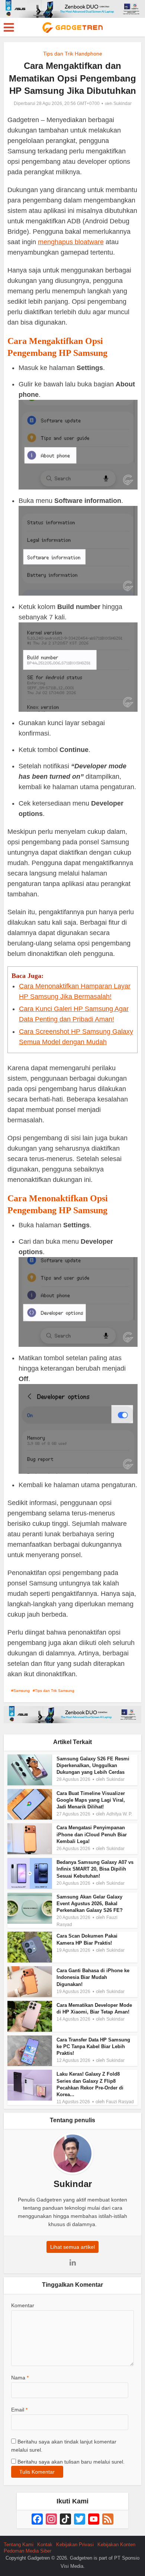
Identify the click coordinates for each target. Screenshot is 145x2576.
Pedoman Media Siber (28, 2551)
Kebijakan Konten (116, 2545)
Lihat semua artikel (72, 2247)
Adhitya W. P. (119, 1814)
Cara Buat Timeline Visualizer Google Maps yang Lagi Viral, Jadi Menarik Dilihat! (91, 1800)
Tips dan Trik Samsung (55, 1691)
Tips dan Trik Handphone (73, 54)
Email (19, 2410)
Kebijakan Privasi (75, 2545)
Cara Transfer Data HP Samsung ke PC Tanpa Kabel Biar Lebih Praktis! (93, 2046)
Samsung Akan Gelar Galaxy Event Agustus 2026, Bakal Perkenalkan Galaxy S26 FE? (90, 1904)
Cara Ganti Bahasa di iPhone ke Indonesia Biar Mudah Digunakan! (93, 1977)
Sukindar (123, 103)
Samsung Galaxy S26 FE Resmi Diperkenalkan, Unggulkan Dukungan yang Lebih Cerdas (93, 1765)
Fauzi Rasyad (120, 2102)
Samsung (22, 1691)
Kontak (45, 2545)
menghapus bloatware (71, 242)
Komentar (23, 2305)
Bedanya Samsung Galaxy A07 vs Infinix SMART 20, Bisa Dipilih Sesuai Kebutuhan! (95, 1869)
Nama (20, 2378)
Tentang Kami (19, 2545)
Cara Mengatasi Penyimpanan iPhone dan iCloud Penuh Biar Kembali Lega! (92, 1834)
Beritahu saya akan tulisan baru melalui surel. (71, 2462)
